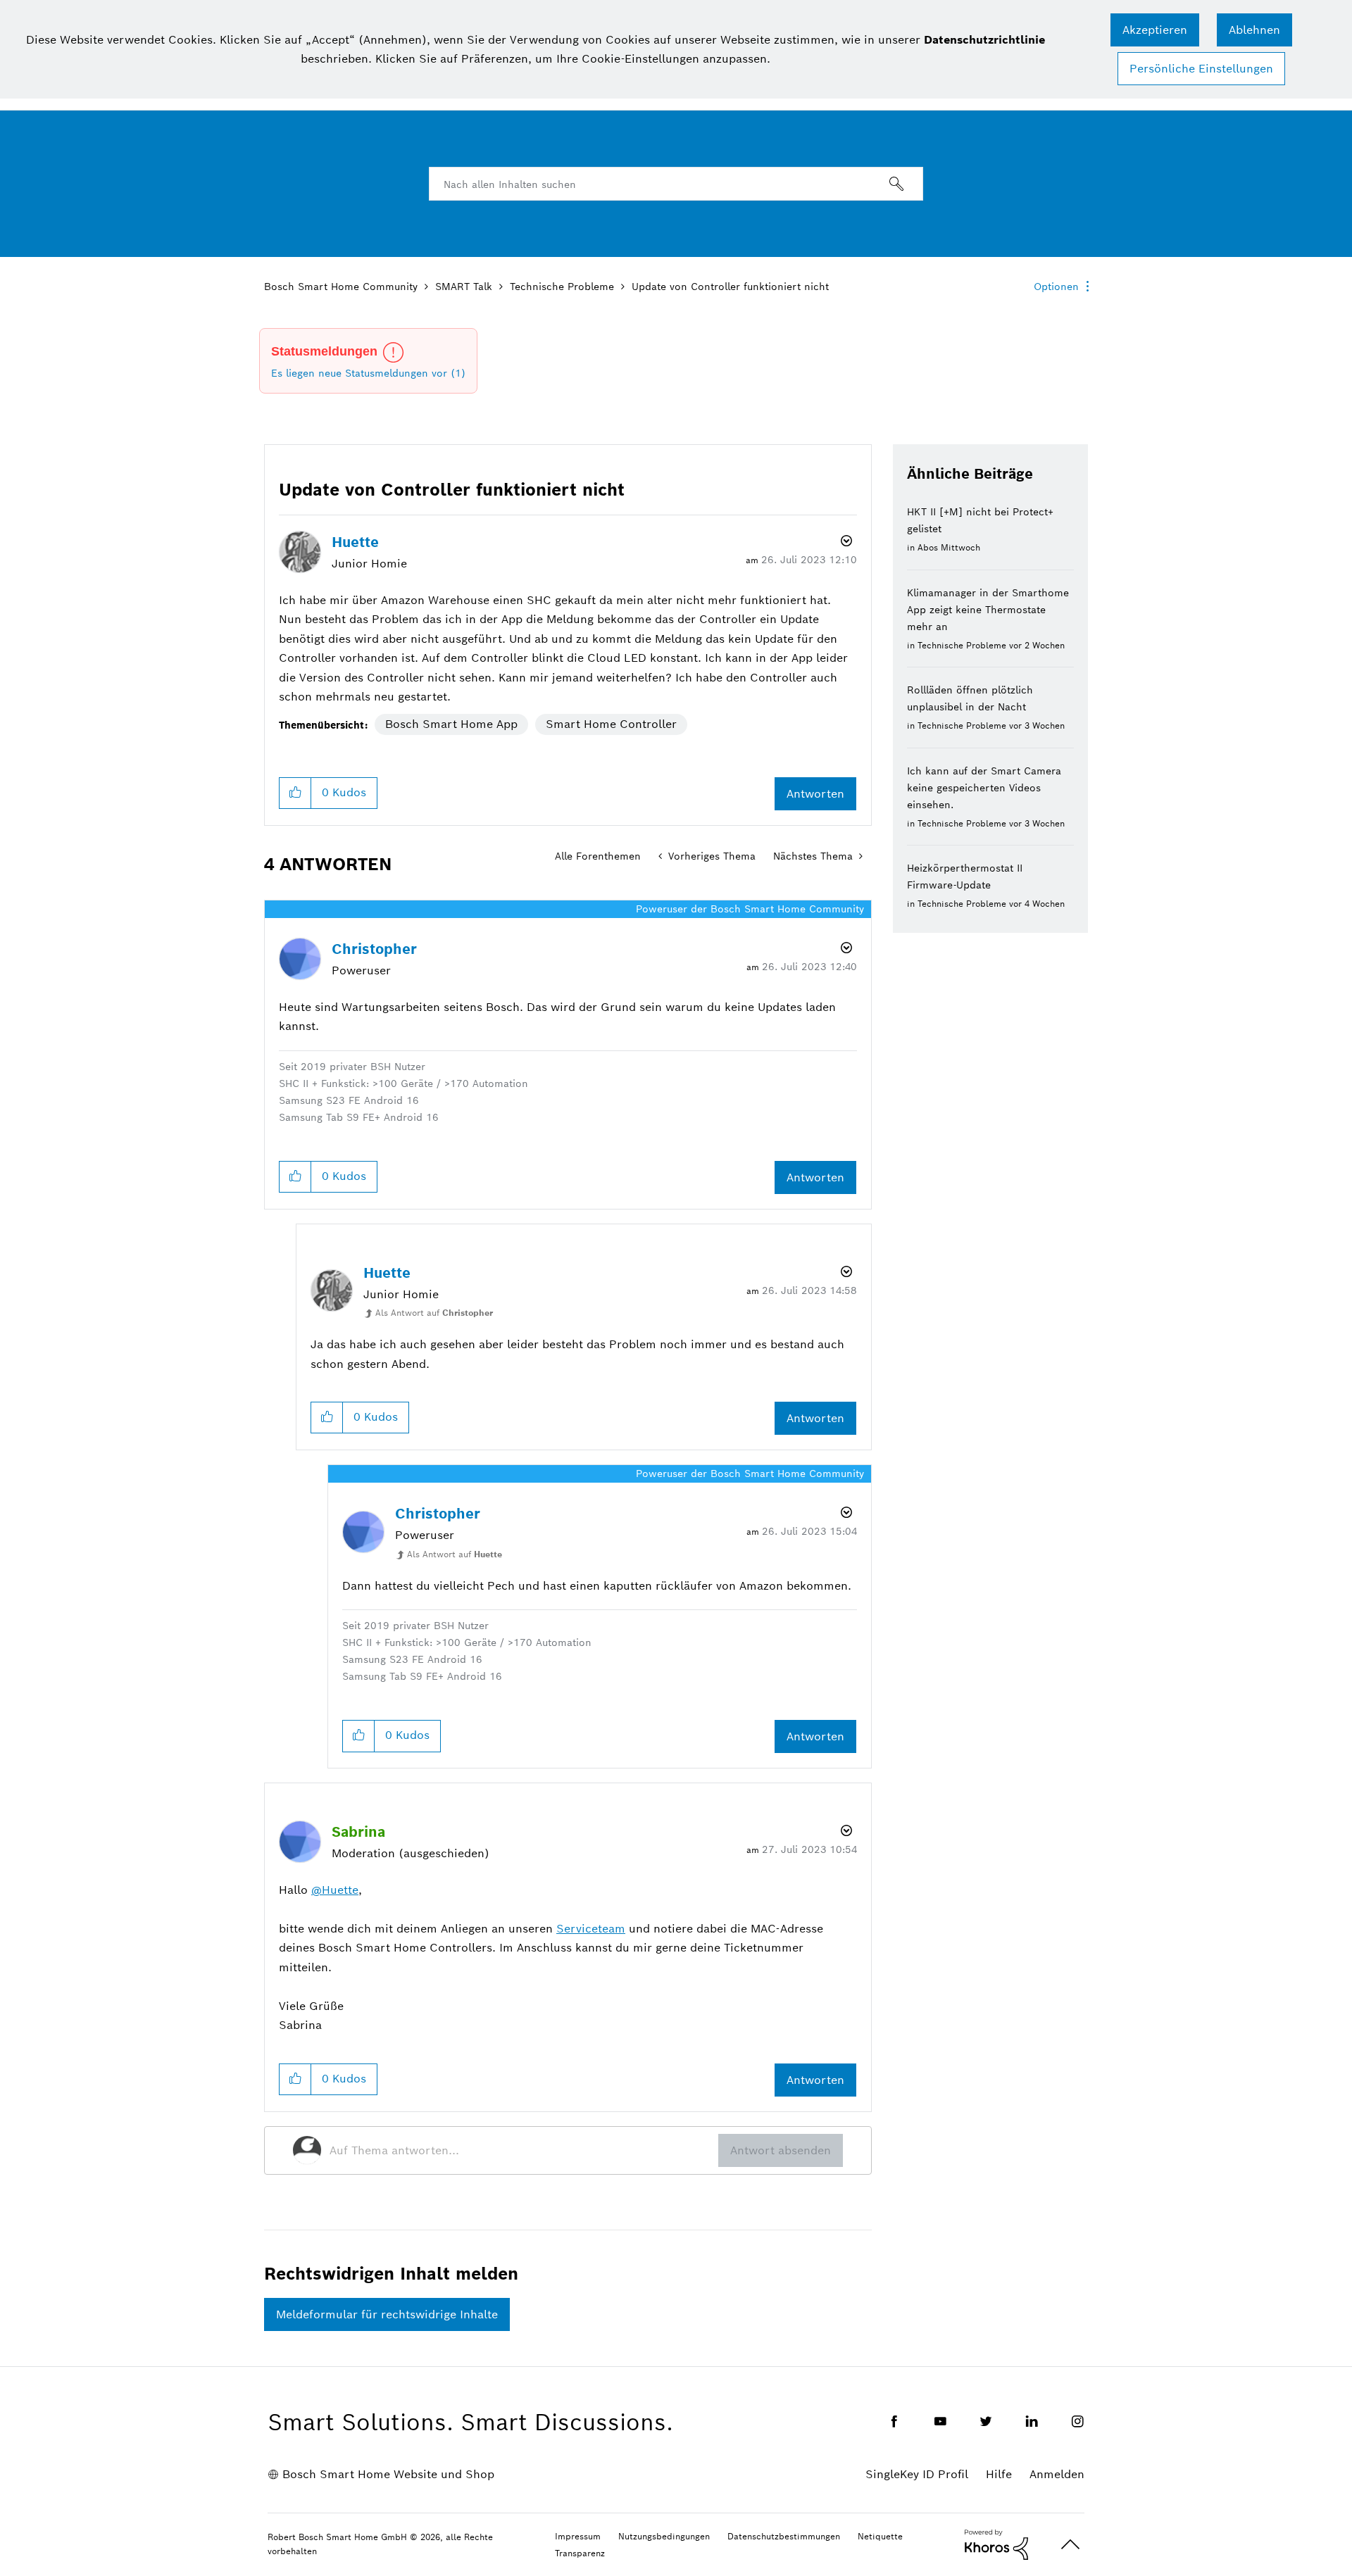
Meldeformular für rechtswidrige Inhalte (387, 2314)
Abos (928, 547)
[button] (1155, 30)
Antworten (815, 794)
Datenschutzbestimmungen (784, 2536)
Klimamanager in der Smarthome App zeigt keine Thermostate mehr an (988, 610)
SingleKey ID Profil (917, 2474)
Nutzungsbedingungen (664, 2536)
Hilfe (999, 2474)
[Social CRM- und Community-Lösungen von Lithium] (996, 2544)
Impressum (578, 2536)
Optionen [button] (1056, 287)
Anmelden (1057, 2474)
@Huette (335, 1890)
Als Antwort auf (434, 1313)
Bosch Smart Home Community (341, 287)
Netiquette (880, 2536)
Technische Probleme (562, 287)
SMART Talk (464, 287)
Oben (1070, 2545)
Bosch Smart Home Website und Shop (388, 2474)
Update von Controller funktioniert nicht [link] (730, 287)
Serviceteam (591, 1929)
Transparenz (580, 2553)
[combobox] (676, 184)
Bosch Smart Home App (451, 724)
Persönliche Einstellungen (1201, 69)
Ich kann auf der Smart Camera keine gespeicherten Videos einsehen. (984, 788)
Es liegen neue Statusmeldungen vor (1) (368, 373)
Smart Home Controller (611, 724)
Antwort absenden (781, 2150)
